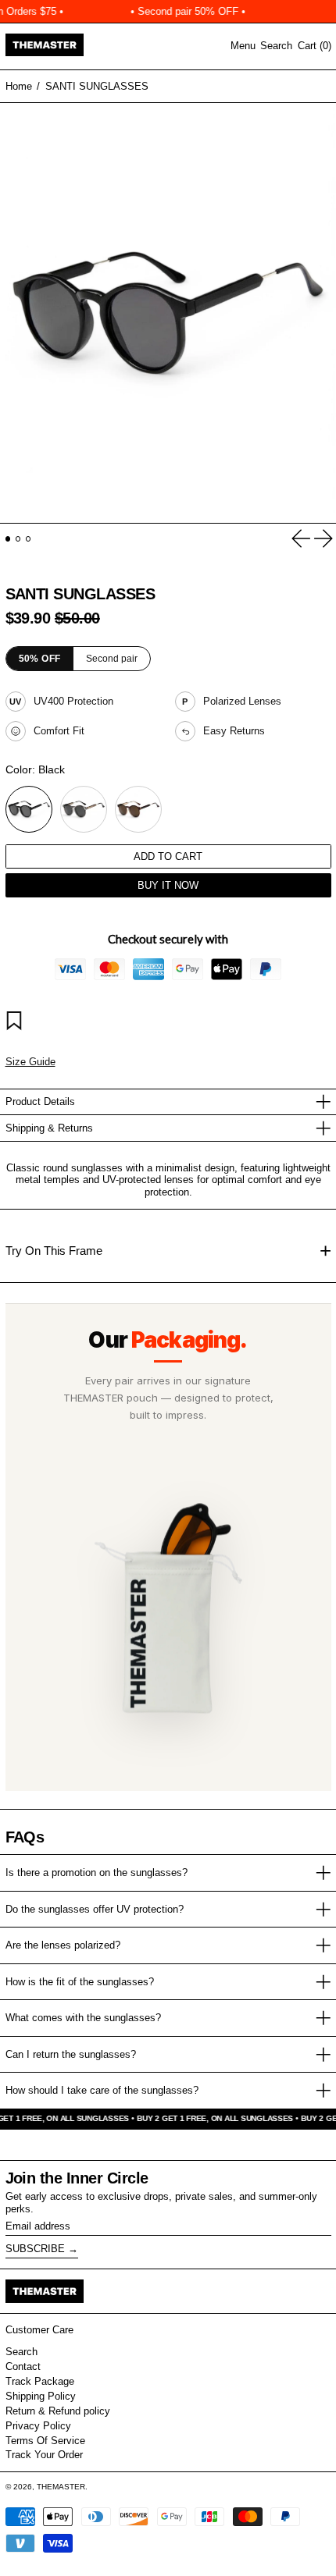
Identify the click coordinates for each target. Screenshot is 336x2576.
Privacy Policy (38, 2426)
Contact (23, 2366)
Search (21, 2352)
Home (19, 86)
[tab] (8, 539)
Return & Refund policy (58, 2411)
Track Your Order (44, 2455)
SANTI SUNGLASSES (97, 86)
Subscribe (35, 2249)
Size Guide (30, 1062)
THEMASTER (61, 2487)
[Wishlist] (16, 1023)
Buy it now (168, 885)
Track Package (40, 2381)
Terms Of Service (45, 2441)
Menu (243, 46)
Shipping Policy (41, 2396)
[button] (276, 46)
